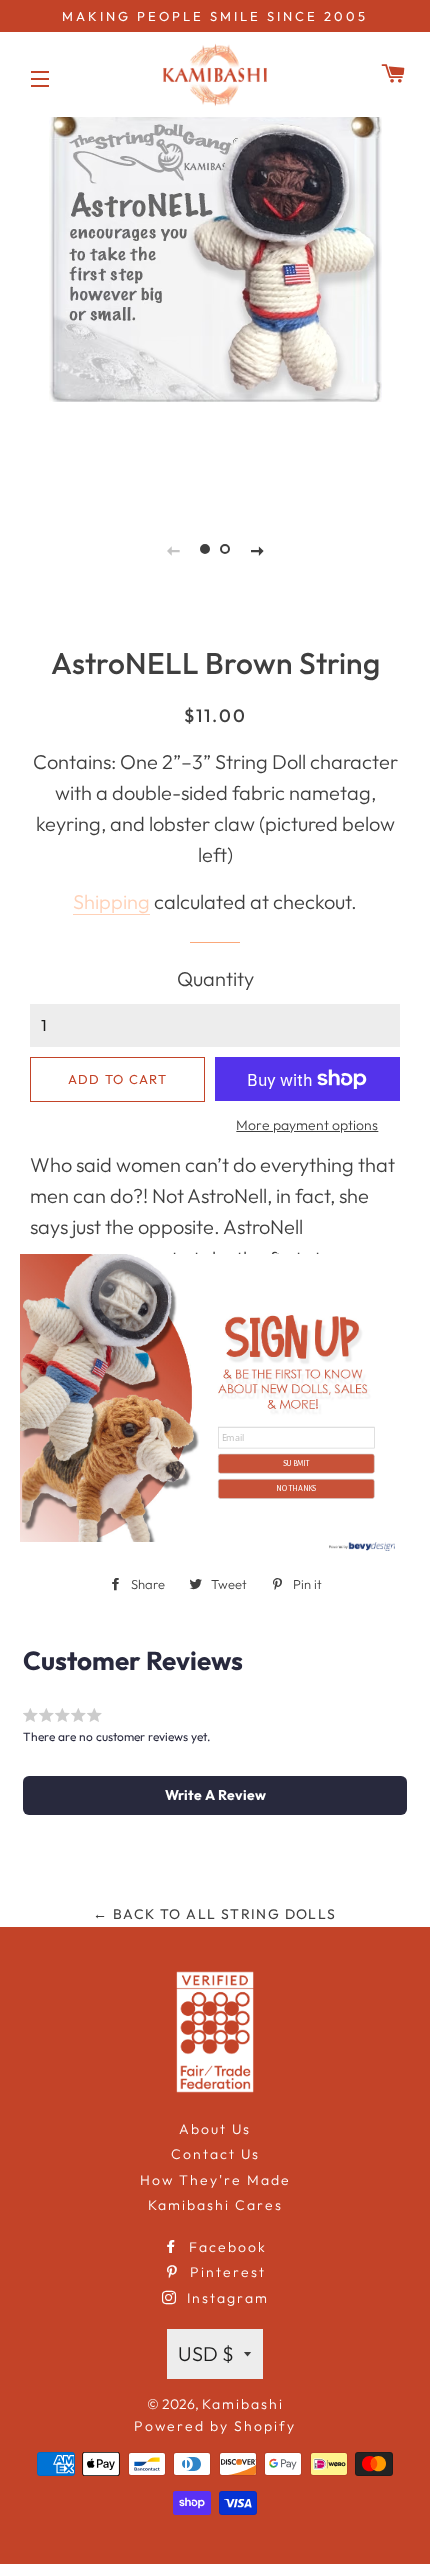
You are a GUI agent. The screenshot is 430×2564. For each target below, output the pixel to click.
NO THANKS (296, 1488)
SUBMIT (296, 1463)
